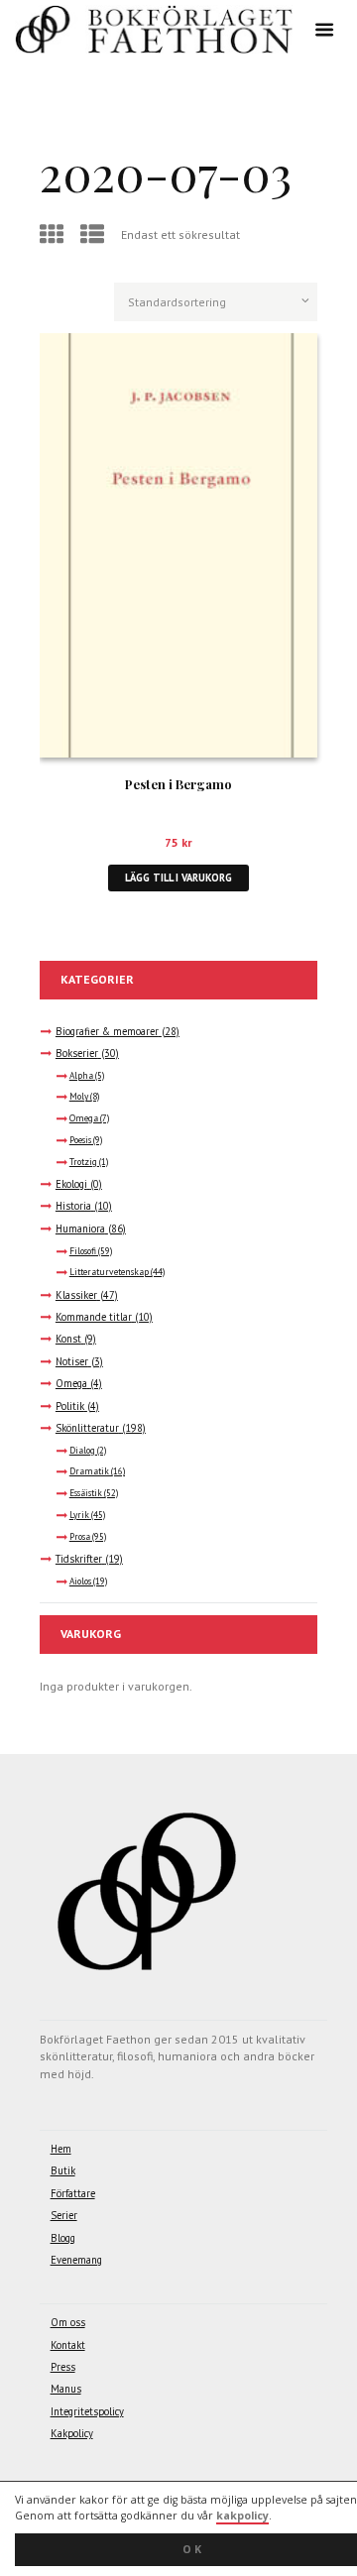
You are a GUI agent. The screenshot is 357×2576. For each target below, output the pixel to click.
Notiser (72, 1361)
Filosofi (83, 1251)
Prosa (80, 1537)
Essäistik (86, 1493)
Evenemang (76, 2260)
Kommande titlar (94, 1317)
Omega (84, 1118)
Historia (73, 1206)
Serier (64, 2215)
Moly (79, 1097)
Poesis (80, 1140)
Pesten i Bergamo (178, 784)
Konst (68, 1339)
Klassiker (76, 1295)
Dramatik (89, 1471)
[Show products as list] (95, 234)
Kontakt (68, 2345)
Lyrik (79, 1515)
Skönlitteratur (87, 1428)
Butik (63, 2170)
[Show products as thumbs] (54, 234)
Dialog (82, 1451)
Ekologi (71, 1184)
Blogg (63, 2238)
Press (63, 2367)
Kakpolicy (72, 2433)
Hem (61, 2149)
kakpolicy (242, 2516)
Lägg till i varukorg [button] (178, 878)
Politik (70, 1406)
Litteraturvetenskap (109, 1272)
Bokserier (77, 1053)
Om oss (68, 2322)
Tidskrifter (79, 1559)
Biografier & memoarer (107, 1031)
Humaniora (80, 1229)
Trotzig (83, 1162)
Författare (73, 2193)
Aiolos (80, 1581)
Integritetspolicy (87, 2411)
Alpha (81, 1076)
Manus (66, 2389)
